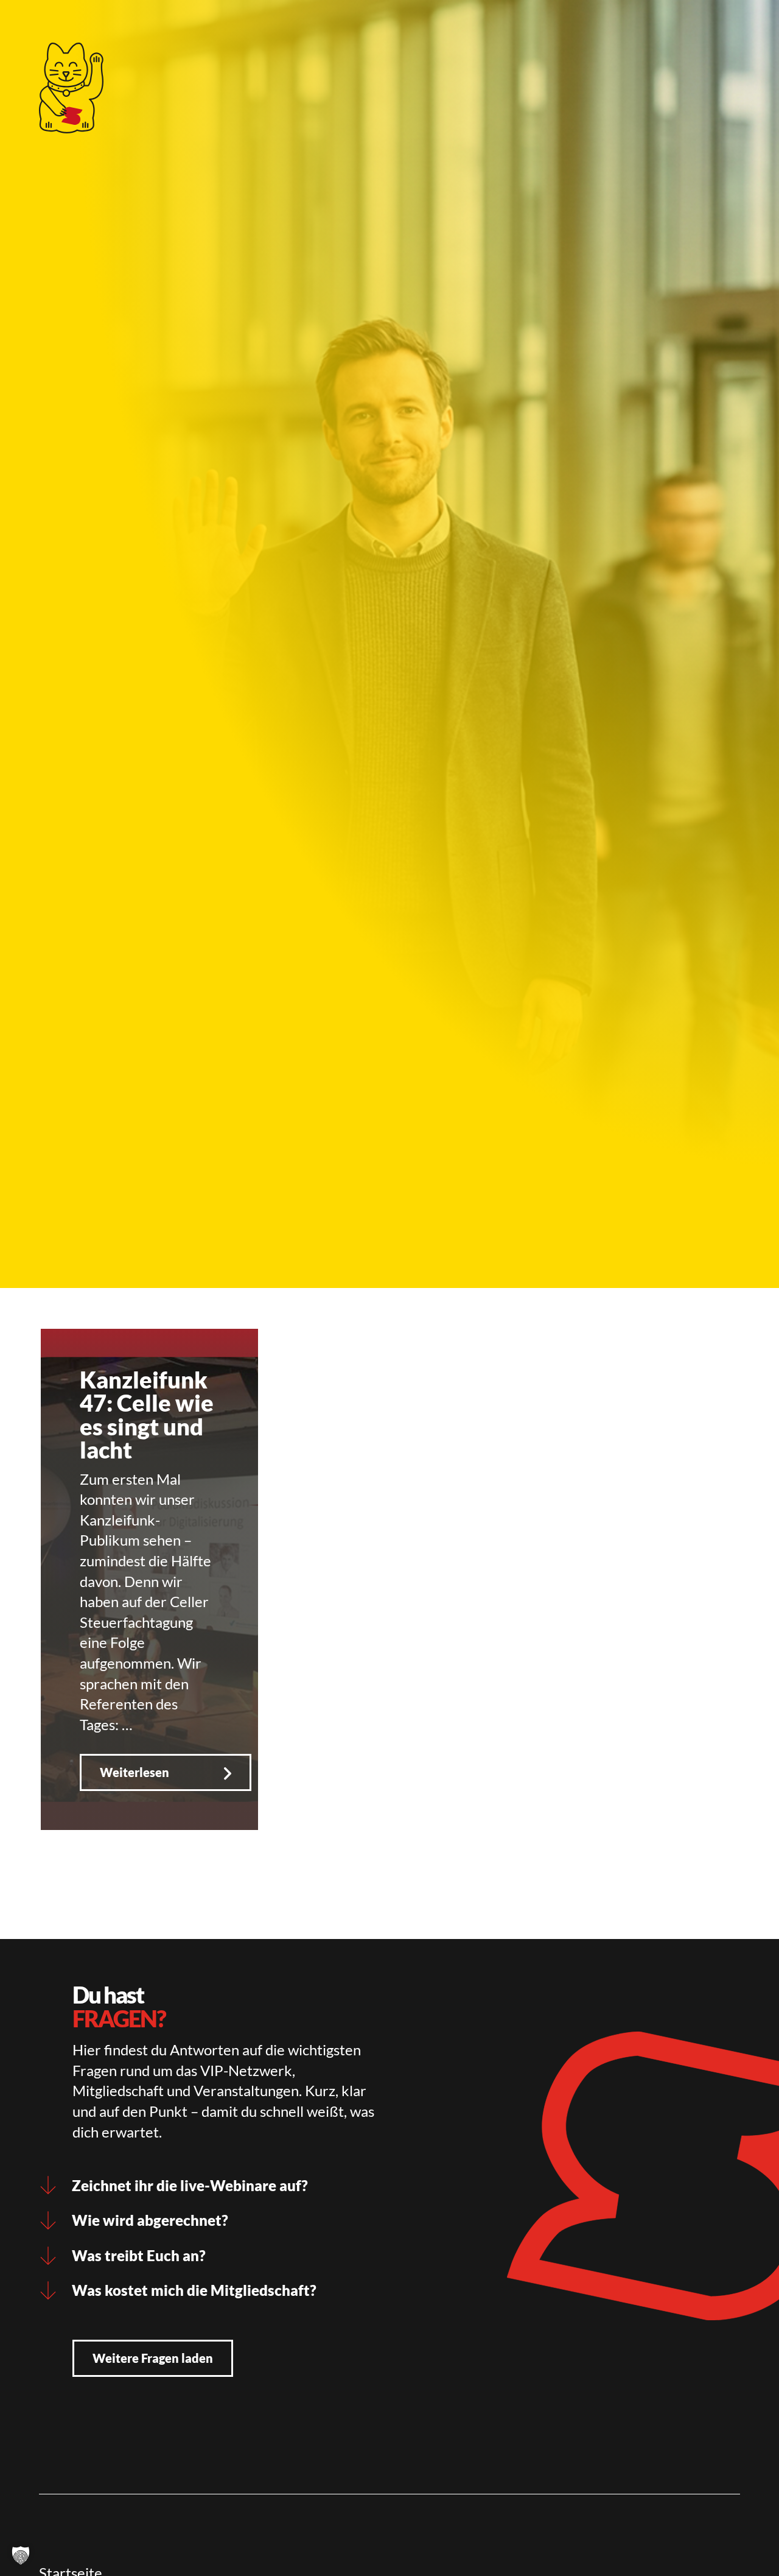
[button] (21, 2555)
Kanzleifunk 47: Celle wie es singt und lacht (147, 1414)
